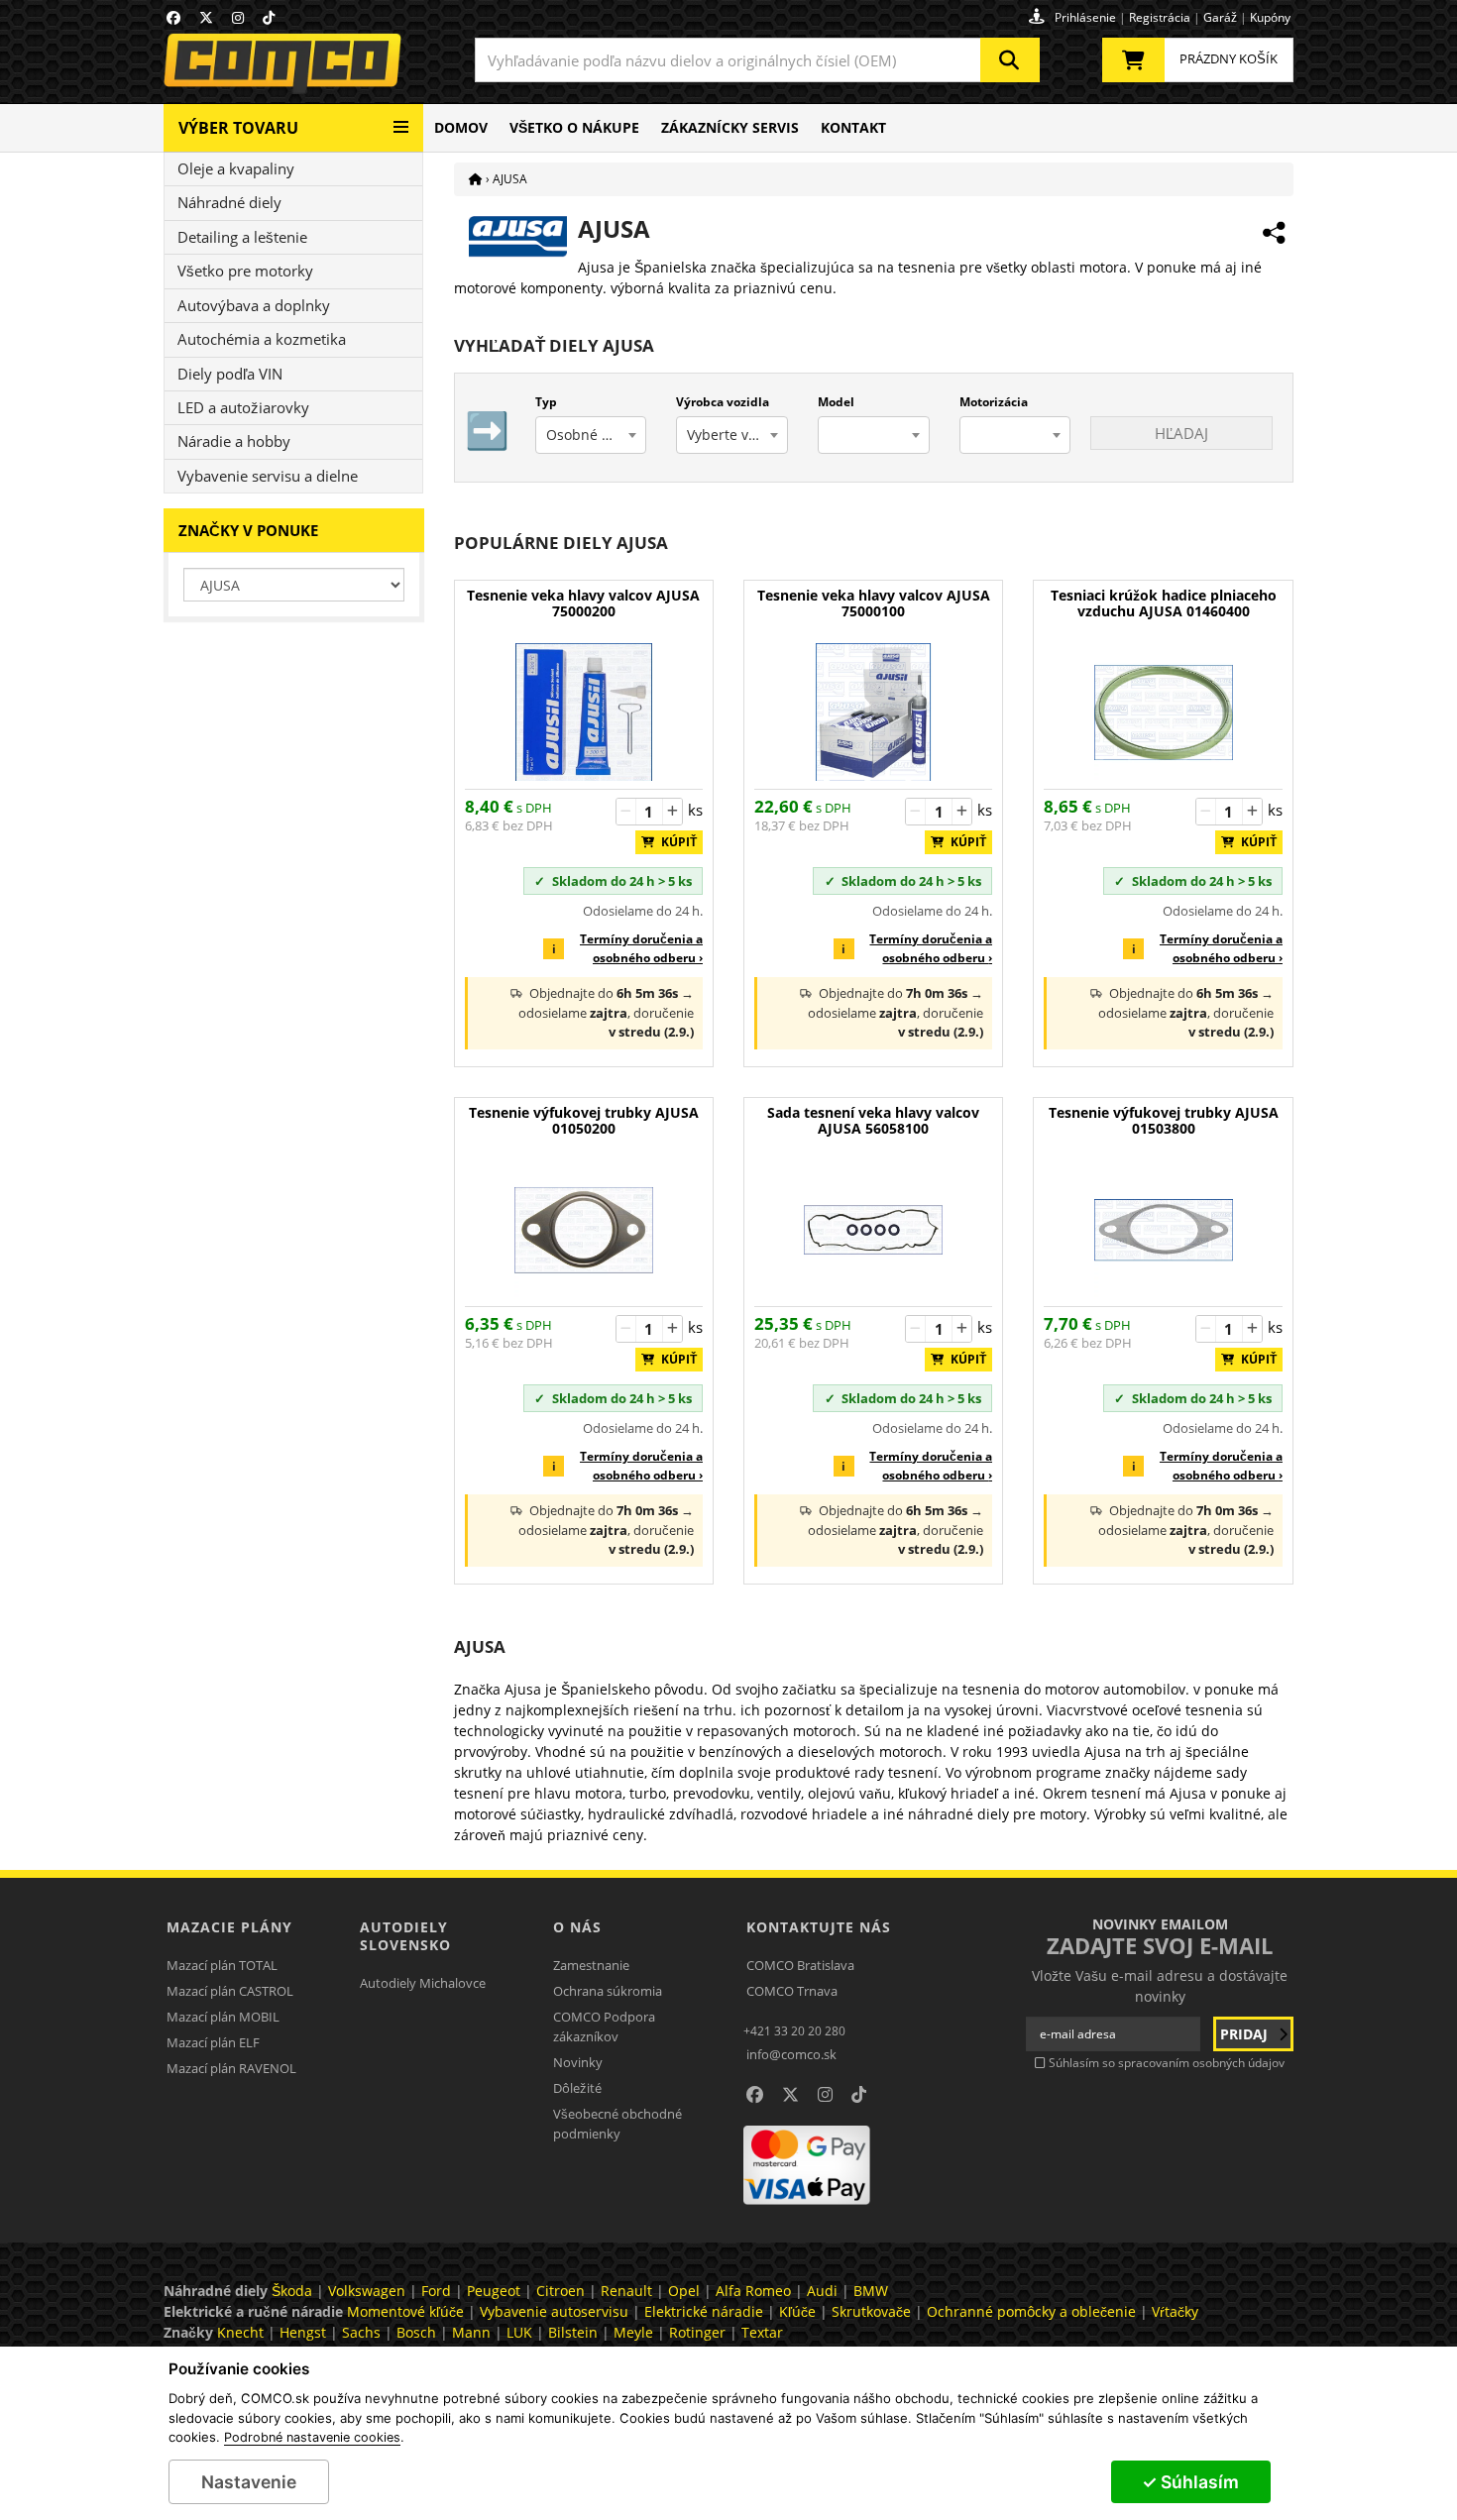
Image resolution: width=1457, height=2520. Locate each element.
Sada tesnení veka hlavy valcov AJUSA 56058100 (873, 1121)
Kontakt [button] (853, 127)
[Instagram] (238, 17)
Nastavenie (249, 2482)
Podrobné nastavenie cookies (312, 2438)
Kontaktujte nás (819, 1927)
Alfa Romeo (753, 2291)
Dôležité (577, 2088)
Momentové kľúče (405, 2311)
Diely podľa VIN (230, 374)
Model (836, 402)
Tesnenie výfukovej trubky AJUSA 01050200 (584, 1121)
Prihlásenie (1085, 17)
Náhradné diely (229, 202)
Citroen (560, 2291)
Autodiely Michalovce (423, 1983)
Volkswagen (367, 2291)
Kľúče (797, 2311)
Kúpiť (674, 842)
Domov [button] (461, 127)
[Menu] (401, 119)
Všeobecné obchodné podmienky (617, 2124)
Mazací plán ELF (213, 2042)
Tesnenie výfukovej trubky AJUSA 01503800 (1164, 1121)
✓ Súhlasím (1190, 2482)
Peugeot (494, 2291)
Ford (436, 2291)
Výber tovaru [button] (238, 128)
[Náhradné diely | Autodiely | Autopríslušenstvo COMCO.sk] (476, 179)
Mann (471, 2332)
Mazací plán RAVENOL (231, 2068)
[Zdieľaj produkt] (1274, 233)
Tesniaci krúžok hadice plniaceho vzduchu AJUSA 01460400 (1164, 604)
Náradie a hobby (234, 441)
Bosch (416, 2332)
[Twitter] (206, 17)
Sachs (361, 2332)
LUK (519, 2332)
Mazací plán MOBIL (223, 2017)
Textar (762, 2332)
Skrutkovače (871, 2311)
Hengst (303, 2332)
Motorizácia (994, 402)
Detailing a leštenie (242, 237)
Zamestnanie (591, 1965)
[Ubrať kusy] (626, 812)
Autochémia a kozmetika (262, 339)
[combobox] (757, 60)
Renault (626, 2291)
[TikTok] (269, 17)
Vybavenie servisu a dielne (268, 476)
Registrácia (1160, 17)
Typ (546, 402)
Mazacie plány (229, 1927)
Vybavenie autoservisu (554, 2311)
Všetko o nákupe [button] (574, 127)
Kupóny (1270, 17)
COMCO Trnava (792, 1991)
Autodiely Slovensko (405, 1936)
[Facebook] (173, 17)
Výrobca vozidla (723, 402)
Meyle (633, 2332)
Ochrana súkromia (608, 1991)
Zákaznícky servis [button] (730, 127)
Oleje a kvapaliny (236, 168)
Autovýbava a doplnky (254, 305)
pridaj (1246, 2034)
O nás (577, 1927)
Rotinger (697, 2332)
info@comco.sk (791, 2054)
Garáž (1220, 17)
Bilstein (573, 2332)
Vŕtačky (1175, 2311)
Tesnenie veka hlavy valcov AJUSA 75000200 (583, 604)
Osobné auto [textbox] (589, 435)
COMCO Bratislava (800, 1965)
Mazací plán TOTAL (222, 1965)
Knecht (240, 2332)
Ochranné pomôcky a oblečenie (1031, 2311)
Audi (822, 2291)
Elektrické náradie (704, 2311)
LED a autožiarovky (243, 407)
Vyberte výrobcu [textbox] (737, 435)
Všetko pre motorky (245, 271)
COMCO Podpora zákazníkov (604, 2027)
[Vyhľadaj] (1010, 60)
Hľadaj (1181, 433)
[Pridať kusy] (672, 812)
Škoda (292, 2291)
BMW (871, 2291)
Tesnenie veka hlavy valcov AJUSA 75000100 (874, 604)
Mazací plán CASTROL (230, 1991)
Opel (684, 2291)
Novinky (578, 2062)
